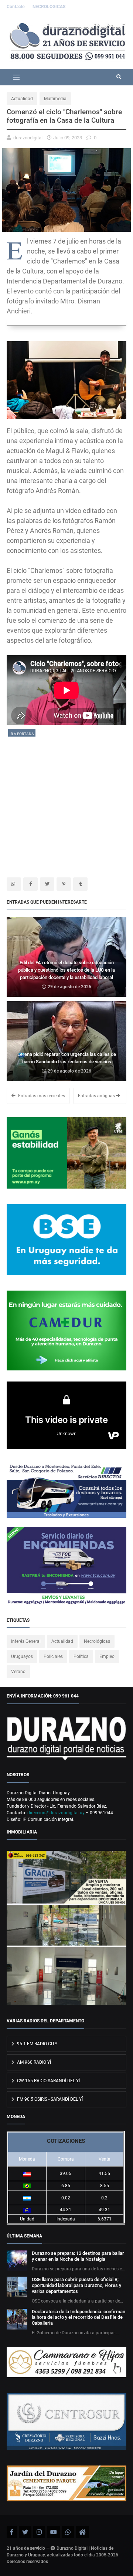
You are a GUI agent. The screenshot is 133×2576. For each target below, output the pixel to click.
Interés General (26, 1641)
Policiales (53, 1656)
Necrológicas (97, 1641)
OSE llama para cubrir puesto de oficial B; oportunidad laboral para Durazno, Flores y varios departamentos (76, 2285)
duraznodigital (28, 138)
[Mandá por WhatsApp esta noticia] (14, 884)
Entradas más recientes (41, 1096)
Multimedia (55, 99)
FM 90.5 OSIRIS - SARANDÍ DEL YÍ (49, 2099)
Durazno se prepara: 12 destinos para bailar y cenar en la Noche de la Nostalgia (78, 2256)
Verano (18, 1672)
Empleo (107, 1656)
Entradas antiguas (97, 1096)
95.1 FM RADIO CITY (37, 2044)
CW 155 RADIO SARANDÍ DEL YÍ (48, 2081)
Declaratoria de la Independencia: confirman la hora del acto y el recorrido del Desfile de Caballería (79, 2317)
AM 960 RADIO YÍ (33, 2062)
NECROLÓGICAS (49, 7)
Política (81, 1656)
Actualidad (22, 99)
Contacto (16, 7)
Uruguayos (22, 1656)
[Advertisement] (66, 804)
